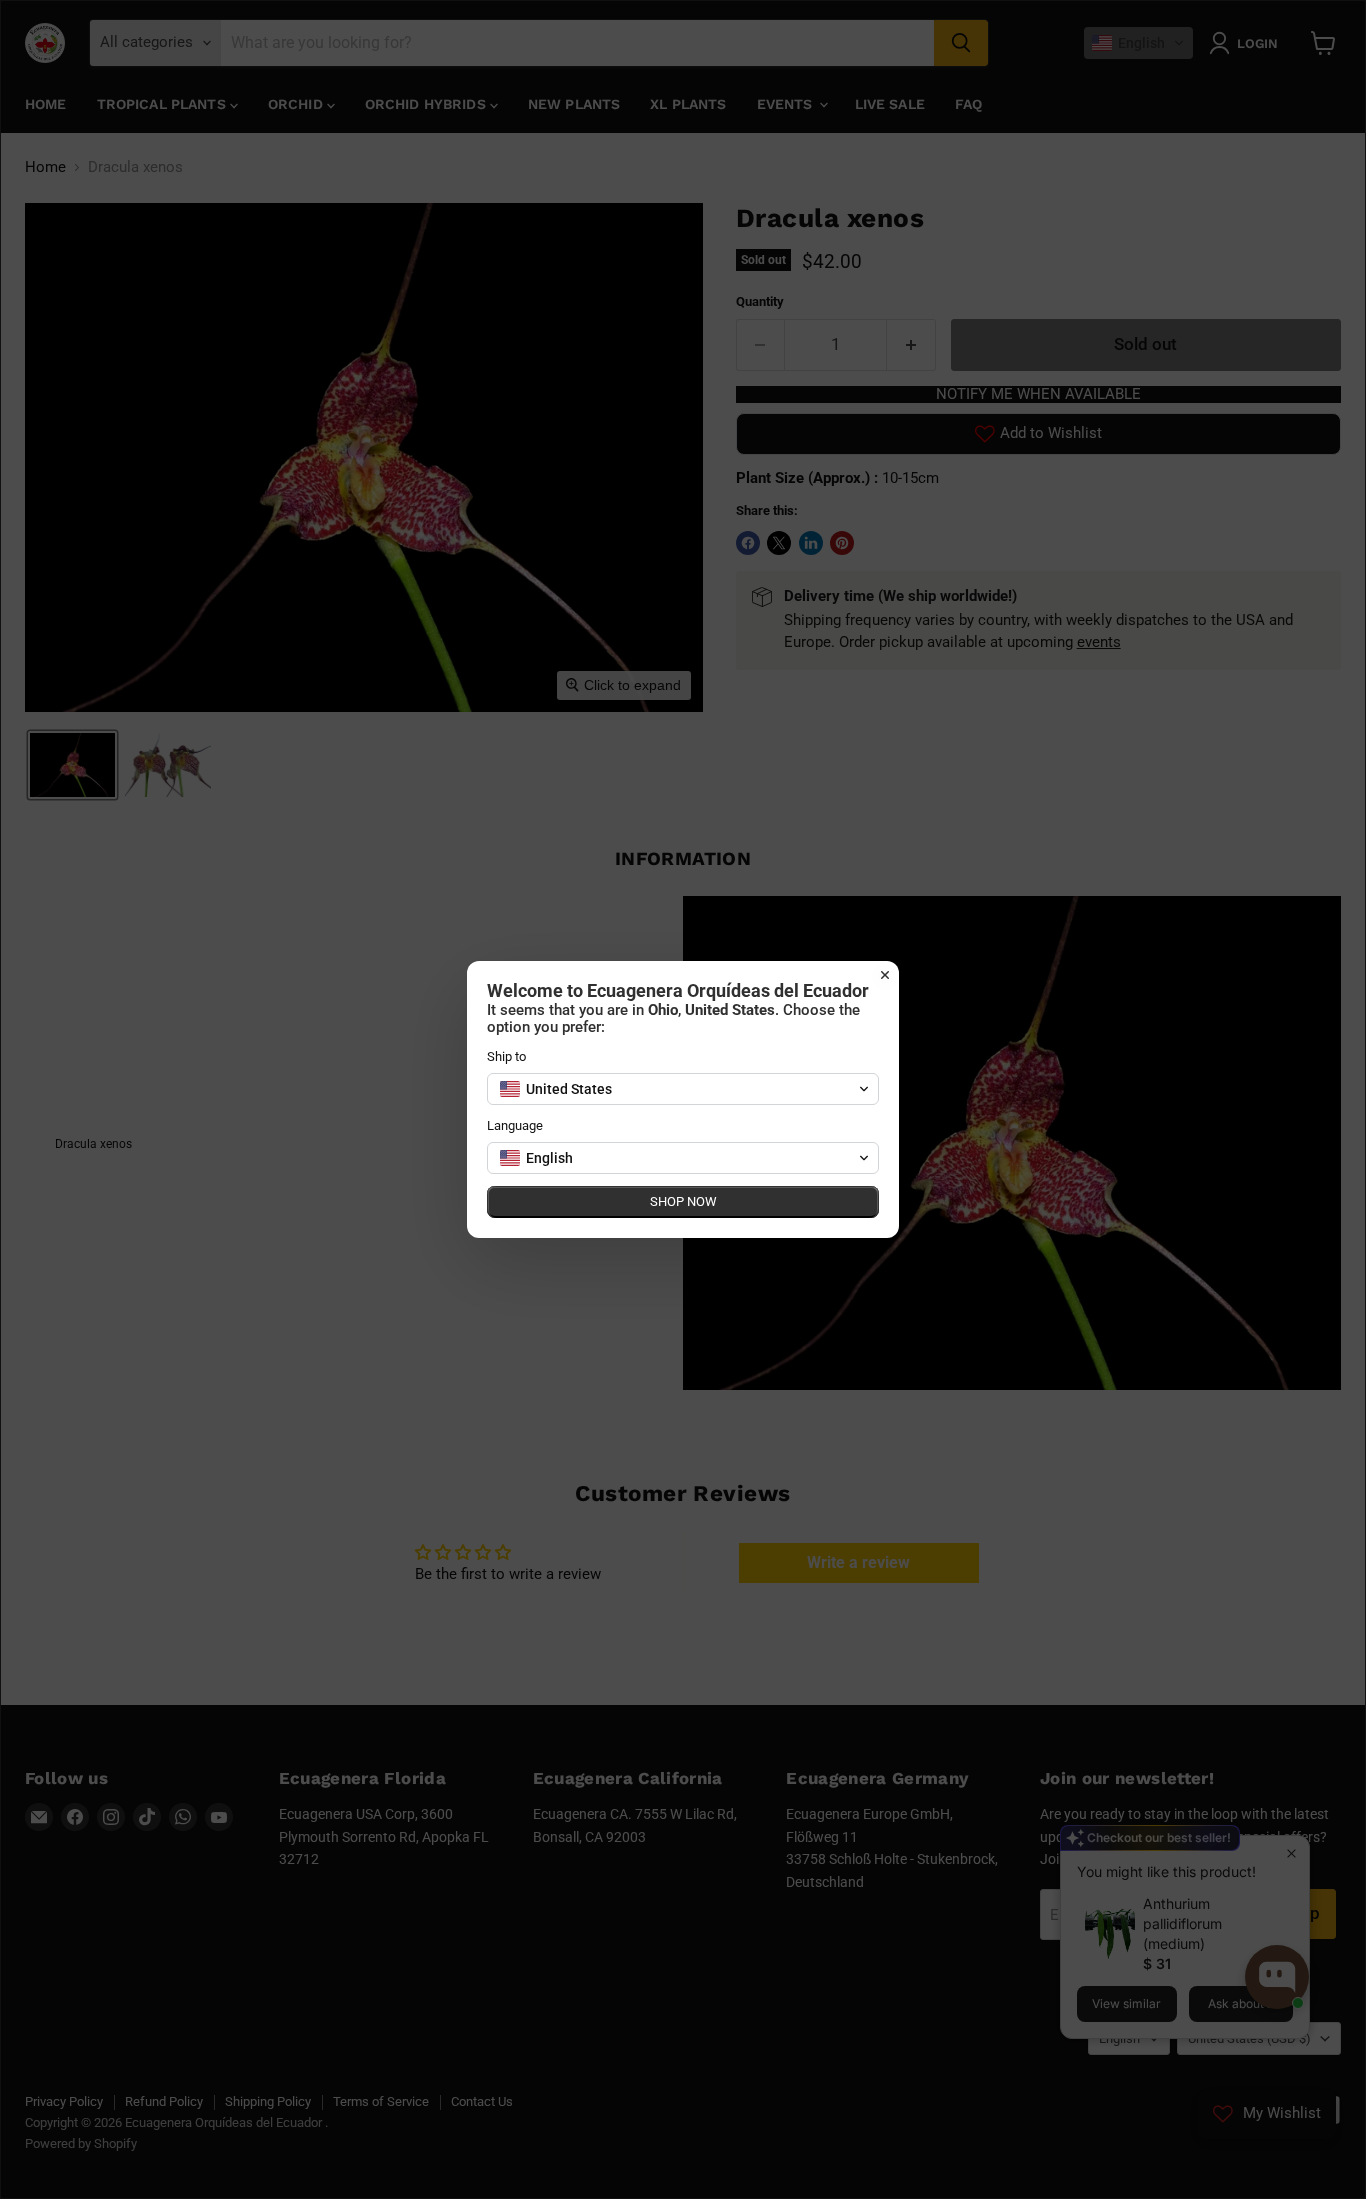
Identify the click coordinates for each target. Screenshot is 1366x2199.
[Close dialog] (885, 975)
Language (515, 1125)
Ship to (506, 1056)
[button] (683, 1089)
